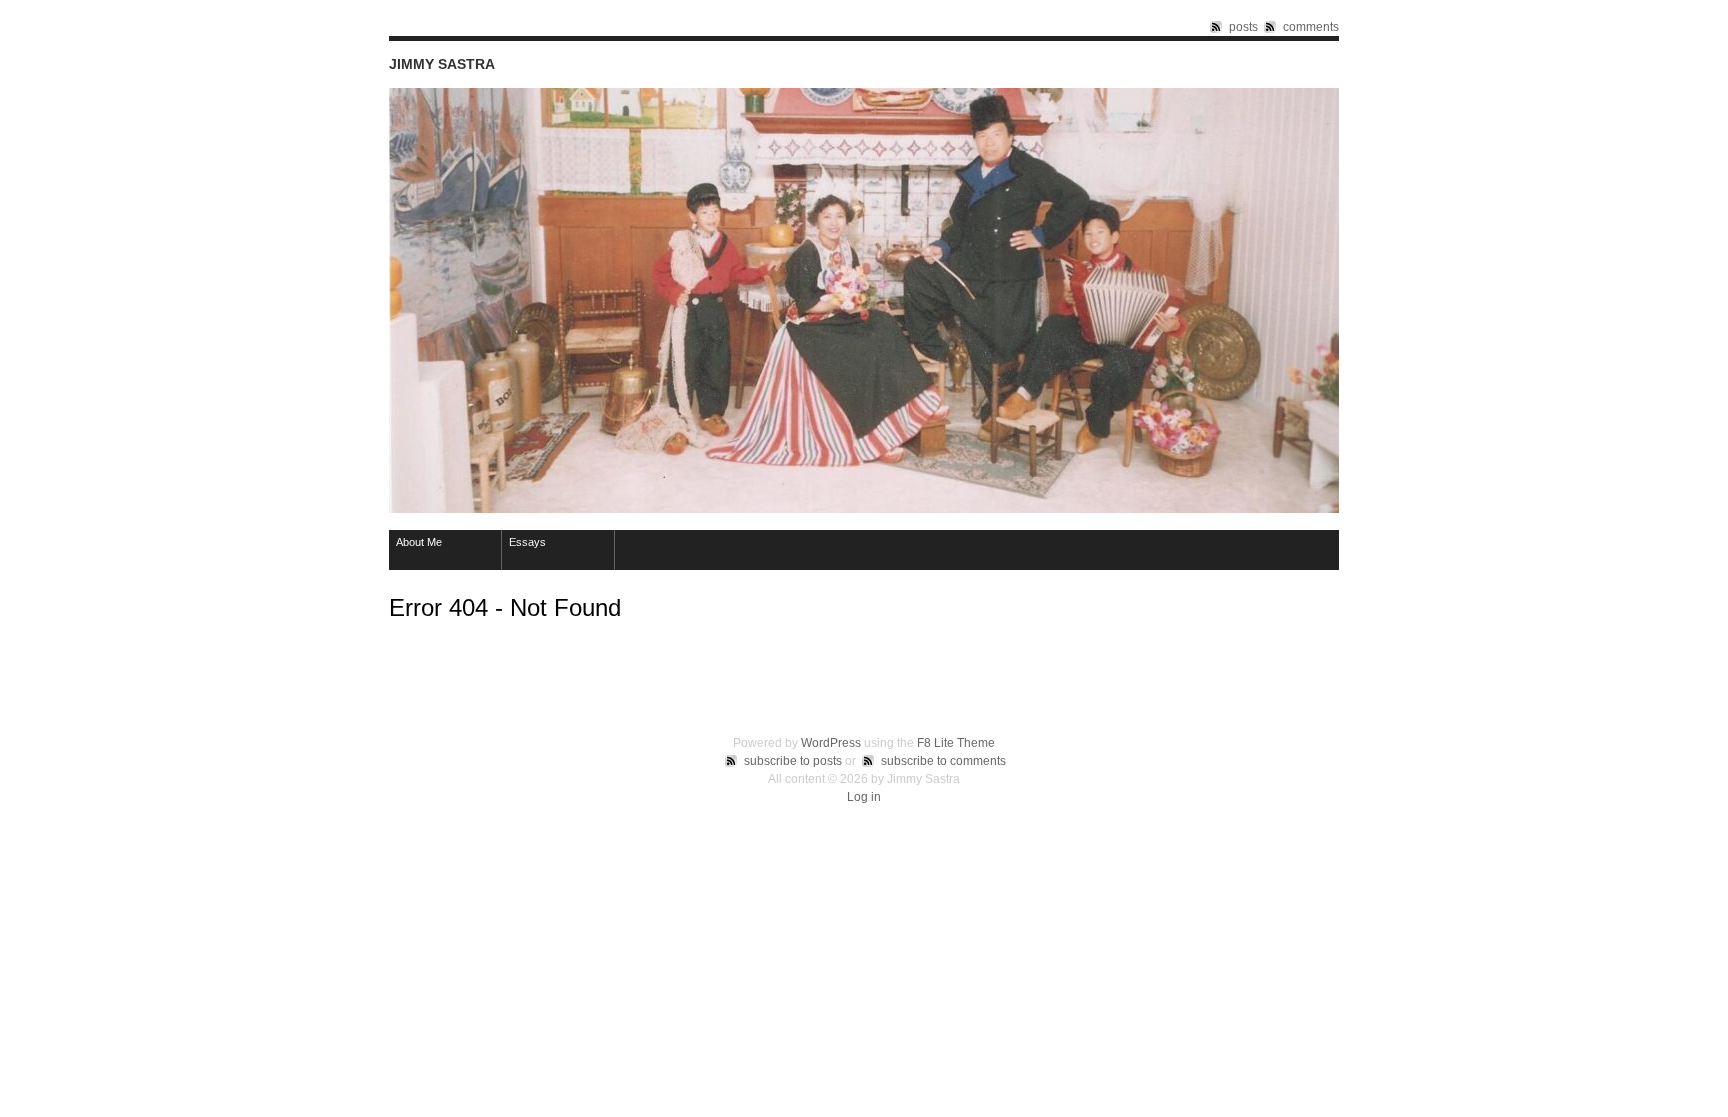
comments (1311, 27)
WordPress (831, 743)
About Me (419, 542)
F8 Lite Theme (956, 743)
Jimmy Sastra (442, 64)
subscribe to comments (943, 761)
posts (1243, 27)
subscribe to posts (793, 761)
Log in (864, 797)
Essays (527, 542)
